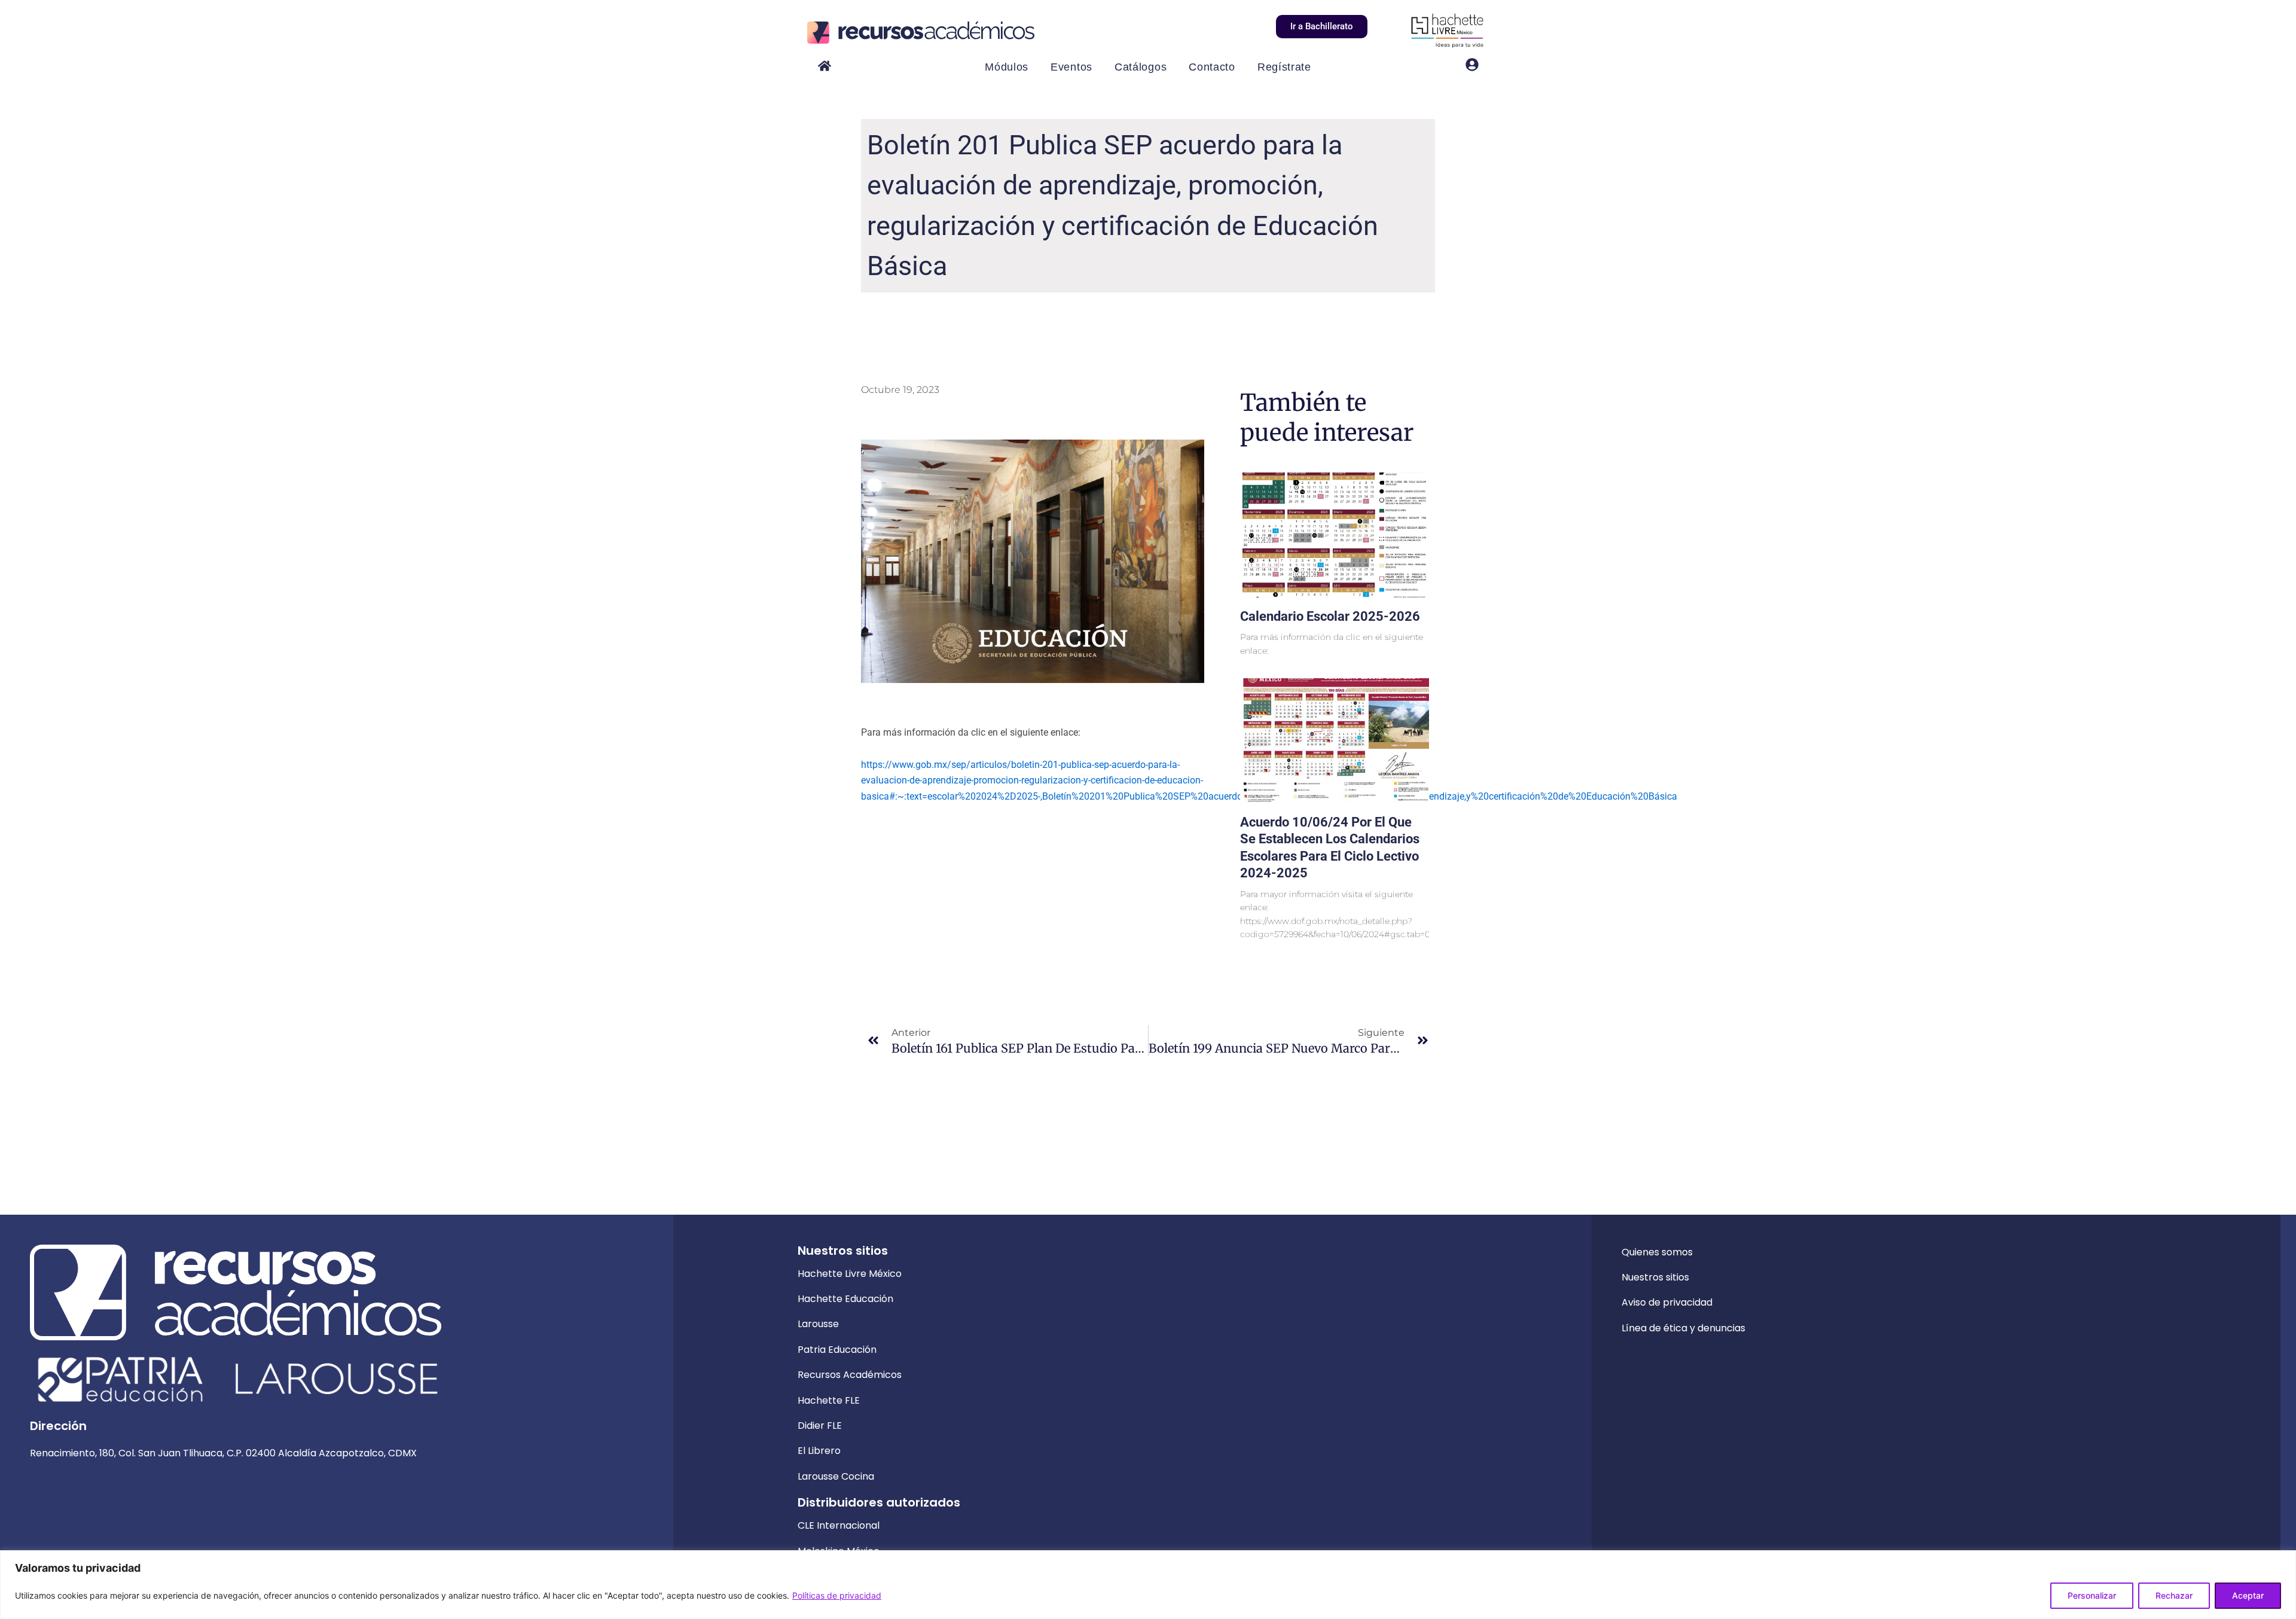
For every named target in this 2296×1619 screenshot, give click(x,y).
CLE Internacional (839, 1525)
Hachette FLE (829, 1400)
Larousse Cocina (836, 1476)
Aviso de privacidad (1667, 1302)
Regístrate (1284, 67)
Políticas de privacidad (837, 1595)
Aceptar (2248, 1595)
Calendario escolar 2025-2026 (1330, 616)
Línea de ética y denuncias (1683, 1328)
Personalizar (2092, 1595)
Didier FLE (820, 1426)
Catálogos (1141, 67)
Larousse (818, 1324)
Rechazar (2174, 1595)
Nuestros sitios (1655, 1277)
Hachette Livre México (850, 1274)
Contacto (1212, 67)
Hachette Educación (845, 1299)
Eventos (1071, 67)
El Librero (819, 1451)
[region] (1148, 1585)
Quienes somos (1657, 1252)
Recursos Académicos (850, 1375)
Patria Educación (837, 1350)
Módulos (1007, 67)
